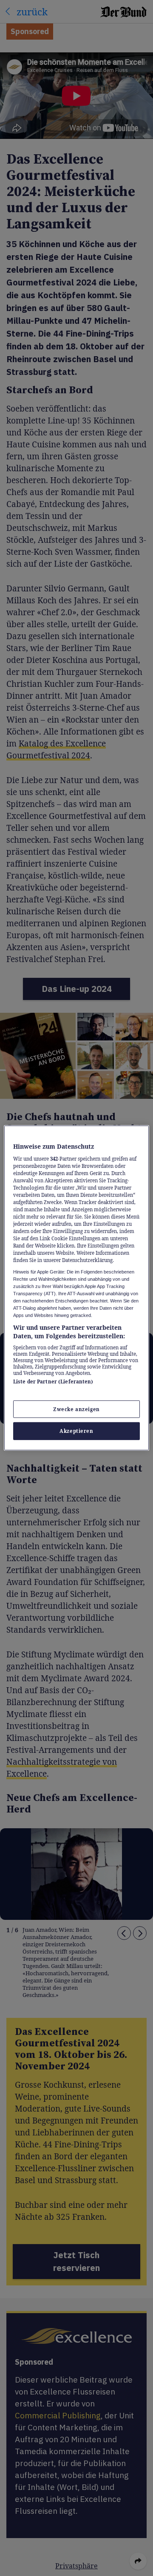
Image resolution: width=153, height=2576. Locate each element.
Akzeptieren (76, 1431)
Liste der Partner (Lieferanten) (53, 1382)
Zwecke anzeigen (76, 1409)
